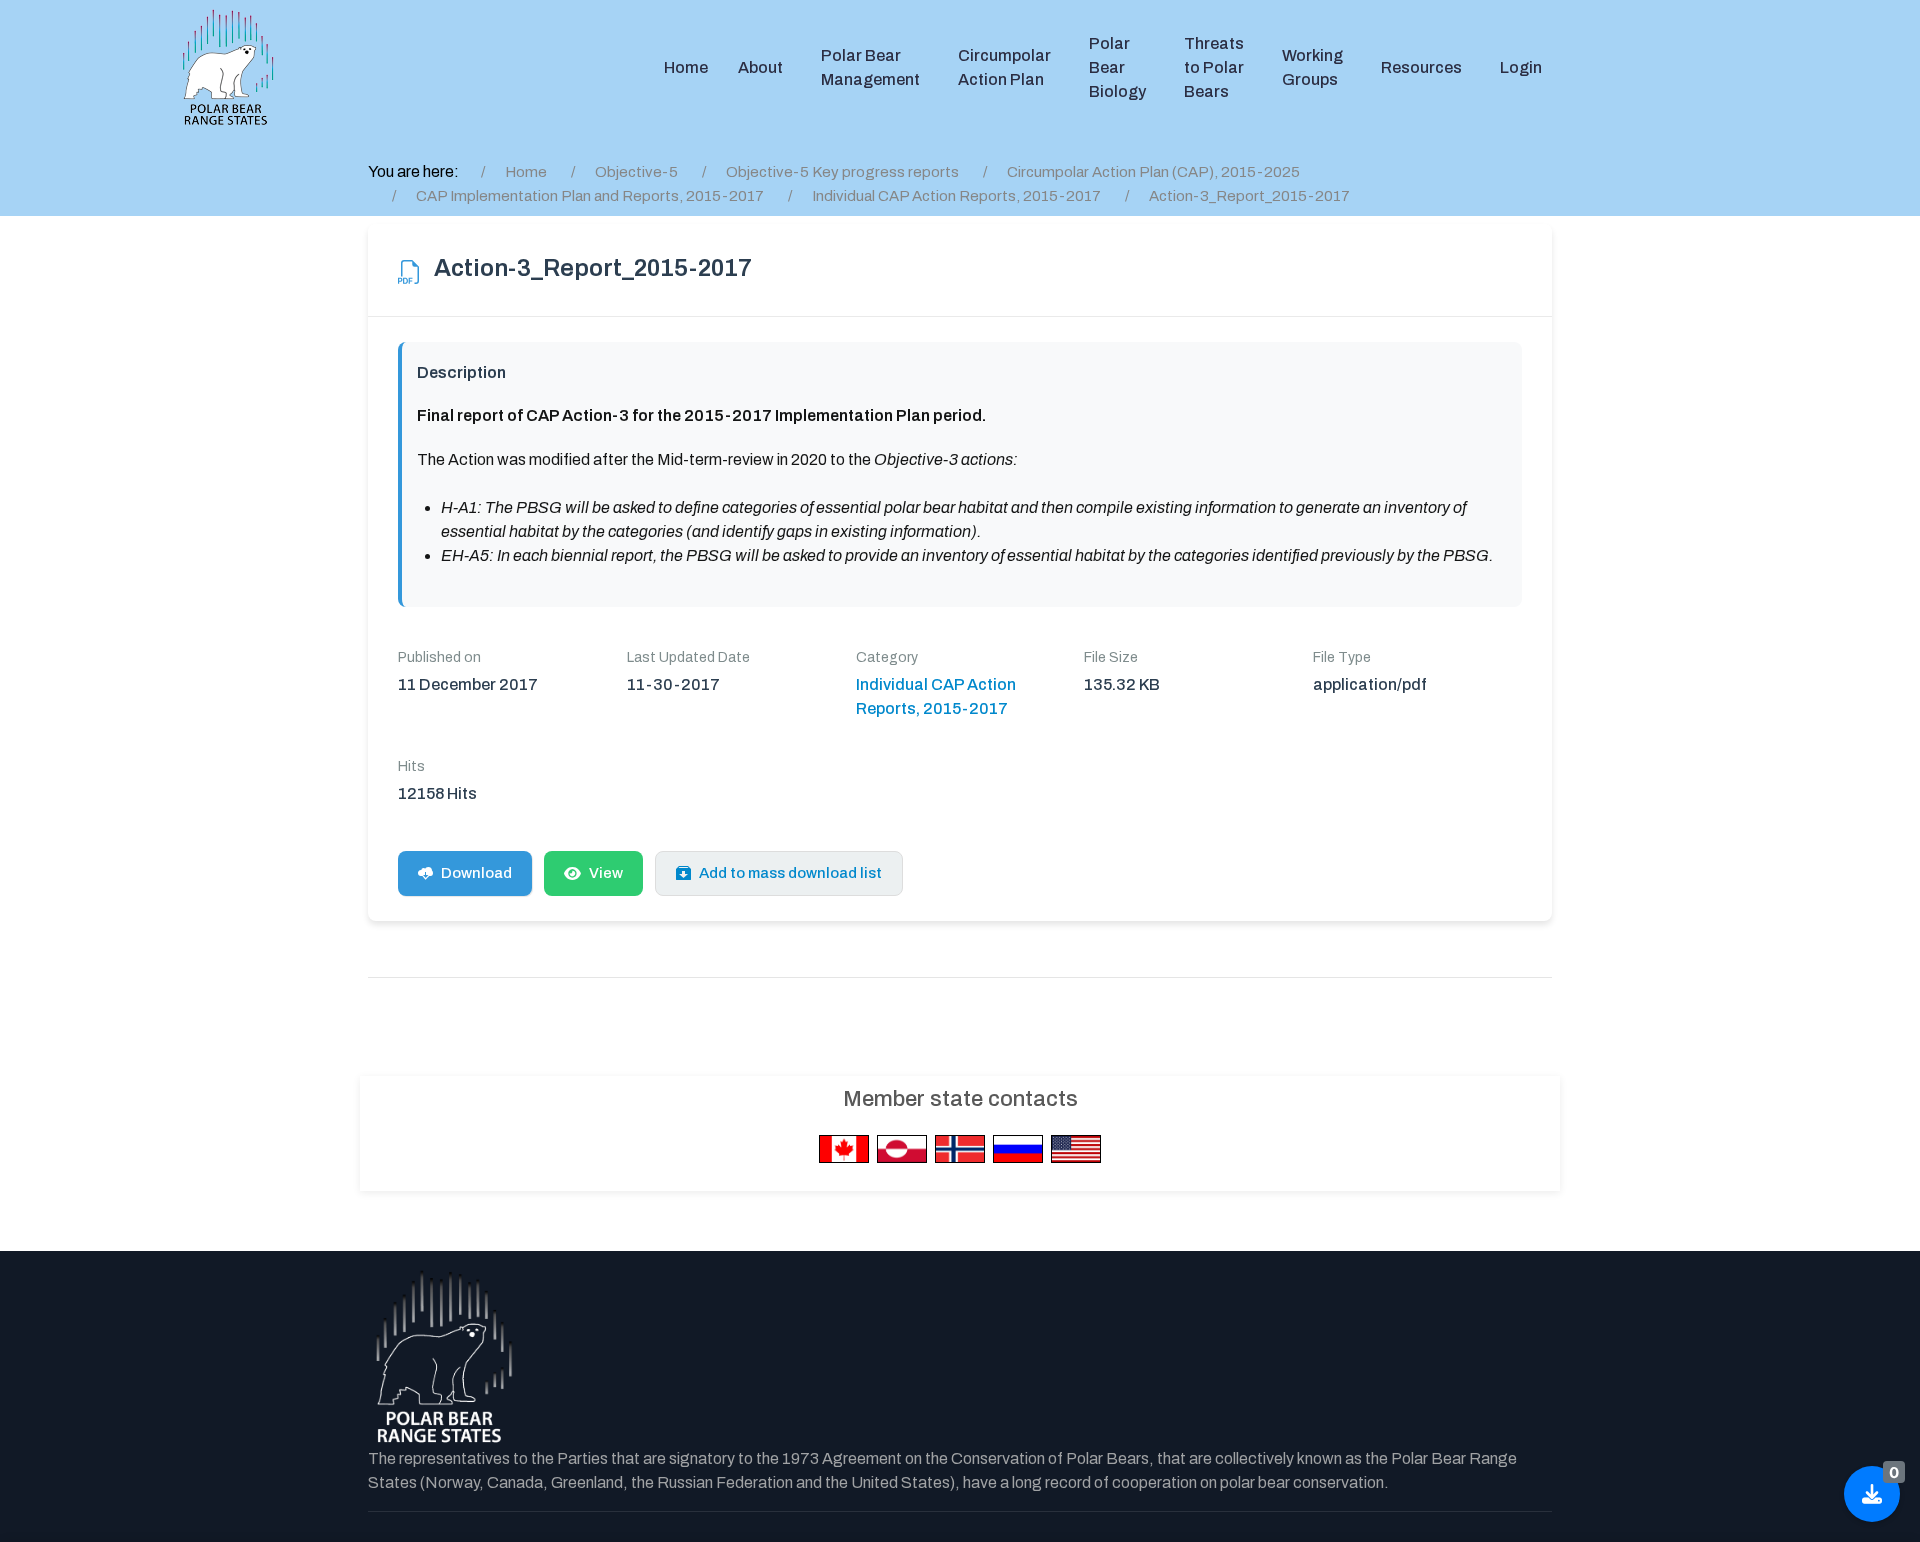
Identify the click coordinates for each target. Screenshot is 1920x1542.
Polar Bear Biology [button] (1117, 67)
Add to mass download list (790, 873)
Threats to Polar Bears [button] (1214, 67)
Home (686, 67)
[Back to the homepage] (443, 1358)
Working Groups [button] (1312, 67)
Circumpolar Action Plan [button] (1004, 67)
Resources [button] (1421, 67)
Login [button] (1521, 67)
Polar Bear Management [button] (870, 67)
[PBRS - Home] (228, 68)
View (606, 873)
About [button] (760, 67)
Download (476, 873)
